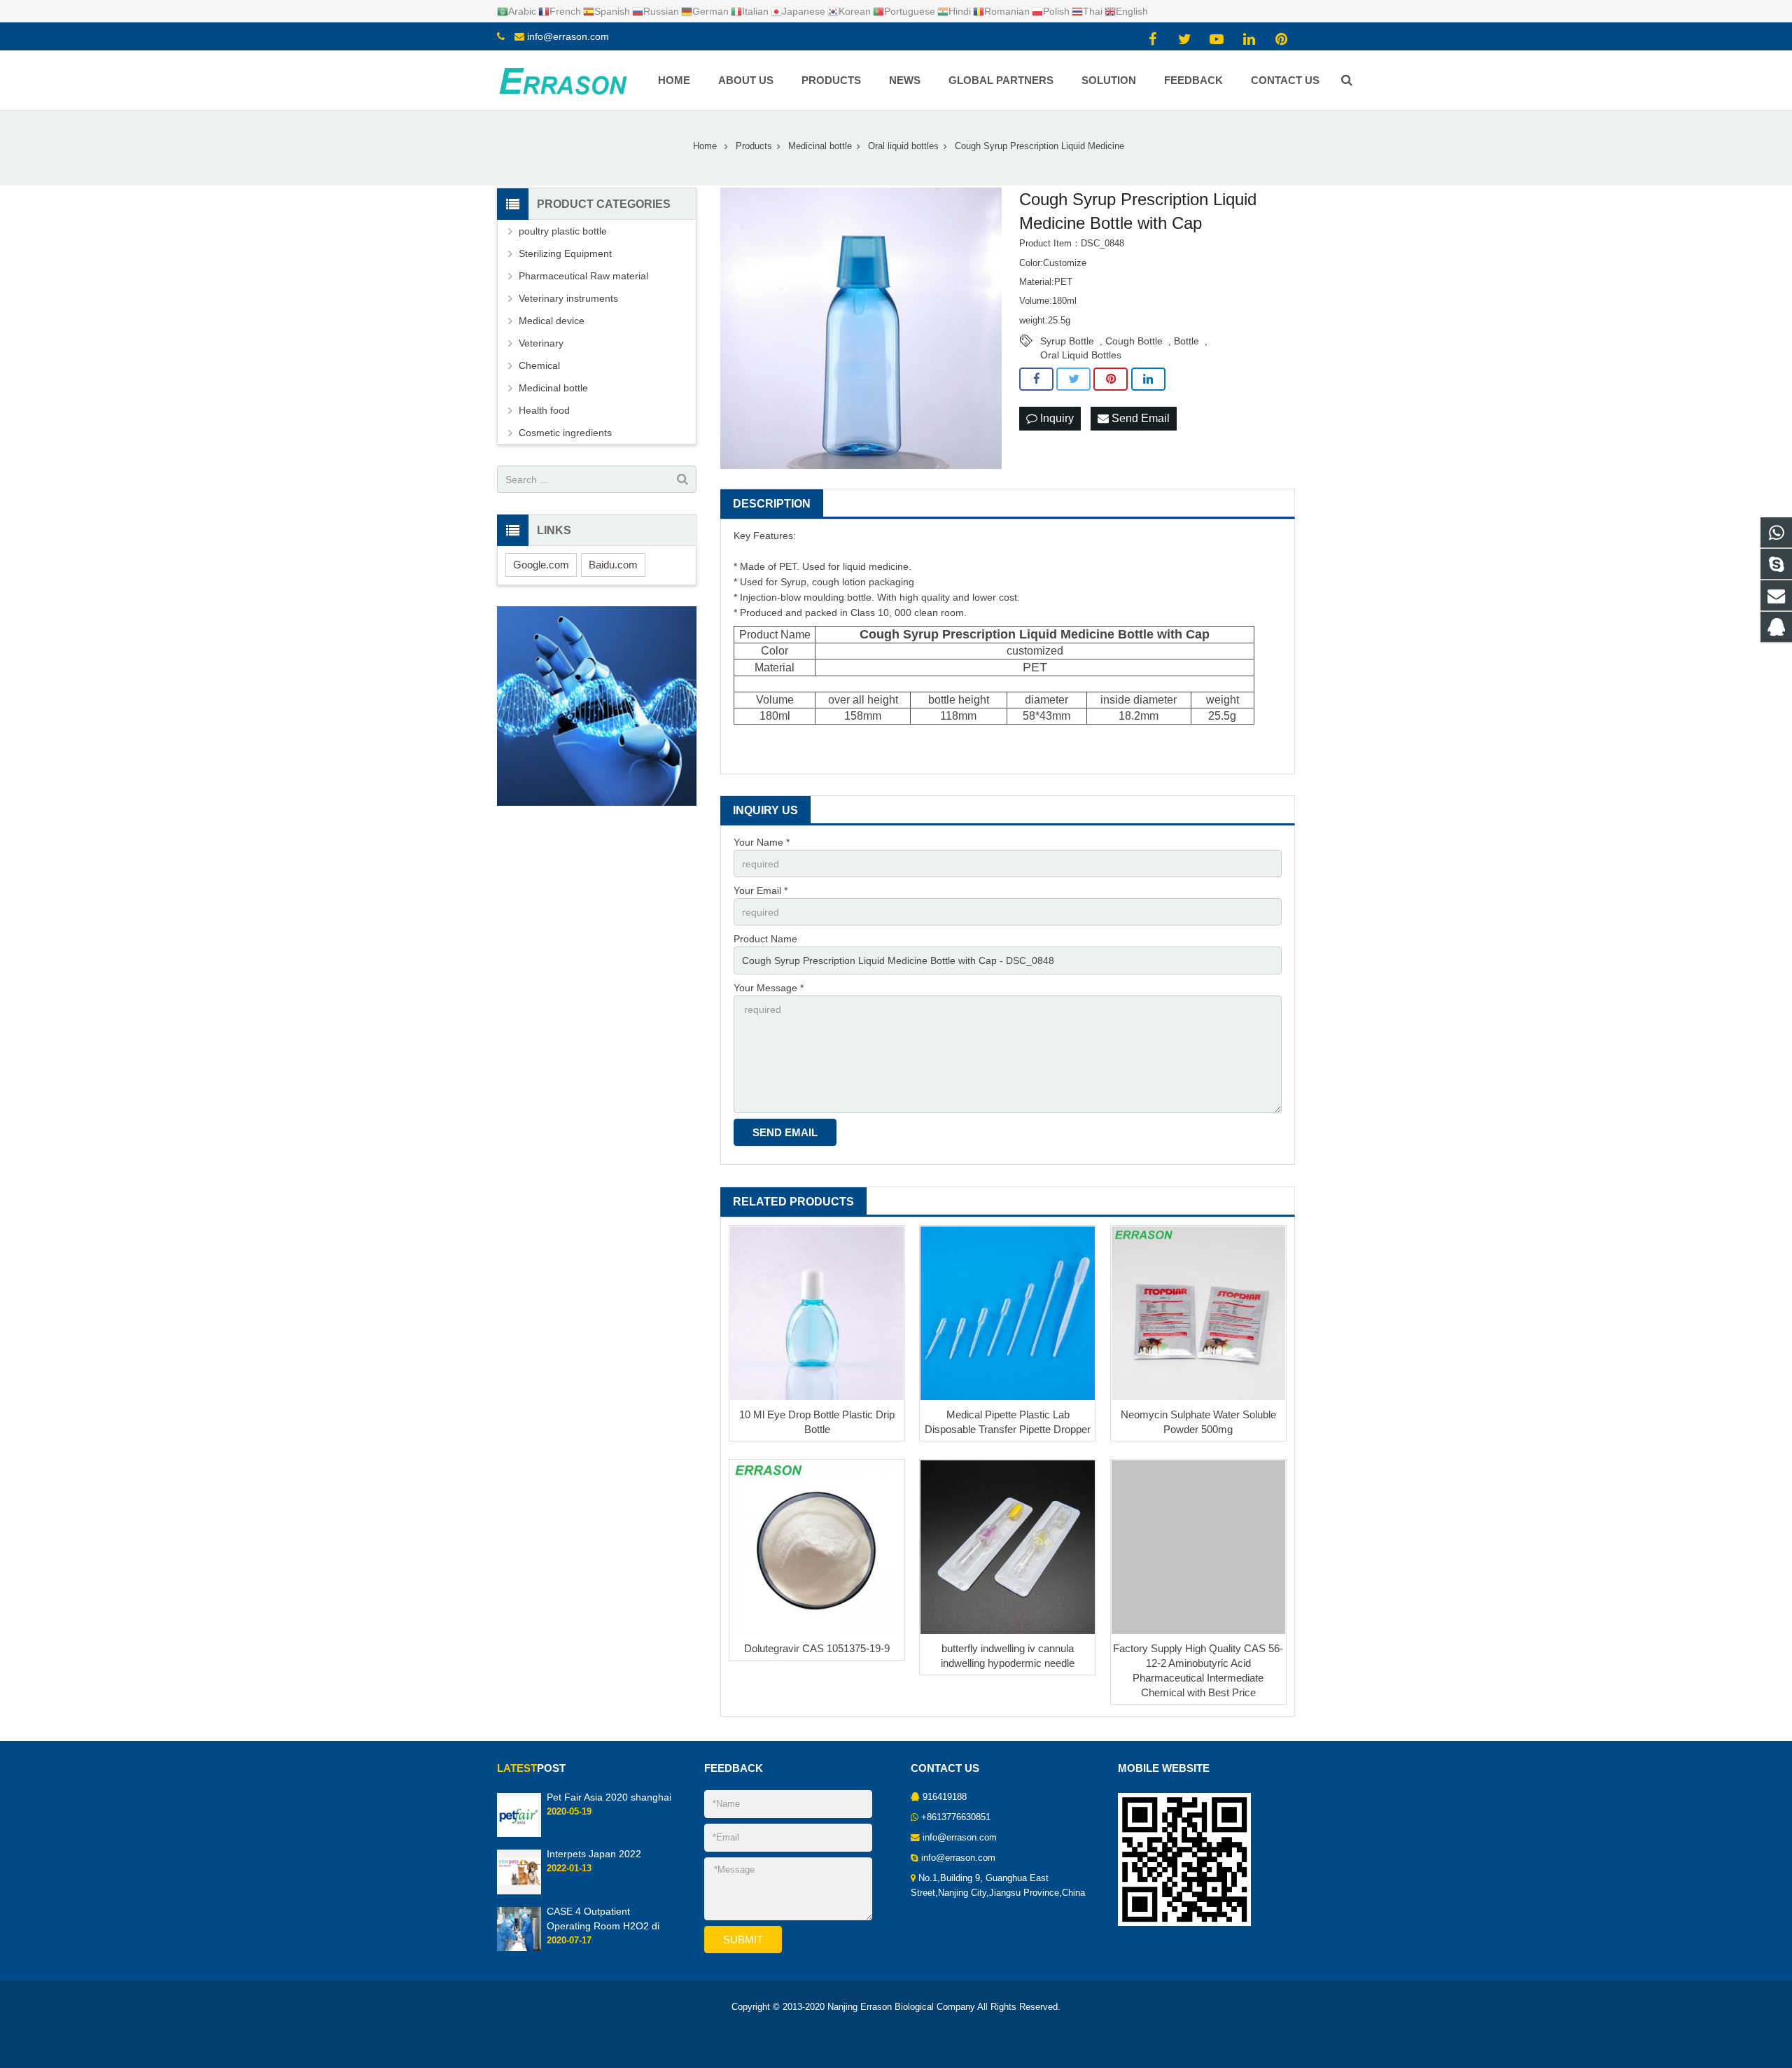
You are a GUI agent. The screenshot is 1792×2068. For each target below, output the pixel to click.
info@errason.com (568, 36)
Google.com (541, 565)
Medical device (552, 321)
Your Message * (769, 988)
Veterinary (541, 343)
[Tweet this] (1073, 379)
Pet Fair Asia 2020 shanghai (609, 1797)
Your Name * (762, 842)
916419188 (945, 1797)
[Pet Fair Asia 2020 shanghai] (519, 1834)
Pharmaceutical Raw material (583, 276)
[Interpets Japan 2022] (519, 1892)
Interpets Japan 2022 (594, 1854)
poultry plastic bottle (563, 231)
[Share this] (1036, 379)
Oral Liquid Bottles (1081, 355)
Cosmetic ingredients (565, 433)
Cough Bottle (1134, 341)
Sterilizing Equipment (565, 253)
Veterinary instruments (568, 298)
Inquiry (1056, 418)
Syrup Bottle (1067, 341)
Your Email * (761, 890)
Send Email (1139, 418)
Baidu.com (613, 565)
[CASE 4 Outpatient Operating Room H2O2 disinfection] (519, 1948)
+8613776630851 (956, 1817)
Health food (544, 410)
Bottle (1186, 341)
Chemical (539, 365)
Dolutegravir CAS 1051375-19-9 (817, 1648)
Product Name (765, 939)
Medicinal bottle (553, 388)
